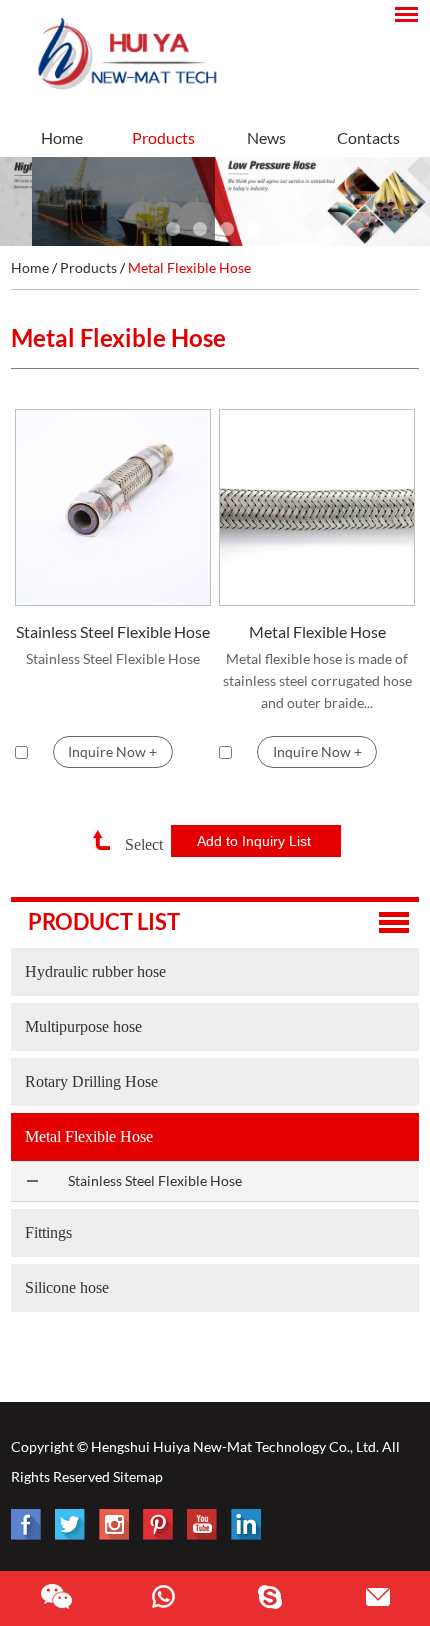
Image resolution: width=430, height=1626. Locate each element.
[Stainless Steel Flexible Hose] (113, 507)
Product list (104, 921)
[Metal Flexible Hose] (317, 507)
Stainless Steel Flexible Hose (113, 631)
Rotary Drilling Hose (91, 1081)
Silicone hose (67, 1287)
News (266, 137)
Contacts (368, 137)
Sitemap (138, 1476)
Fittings (48, 1232)
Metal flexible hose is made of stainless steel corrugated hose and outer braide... (317, 680)
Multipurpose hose (83, 1026)
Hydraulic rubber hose (95, 971)
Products (163, 137)
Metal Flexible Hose (189, 267)
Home (62, 137)
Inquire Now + (112, 751)
